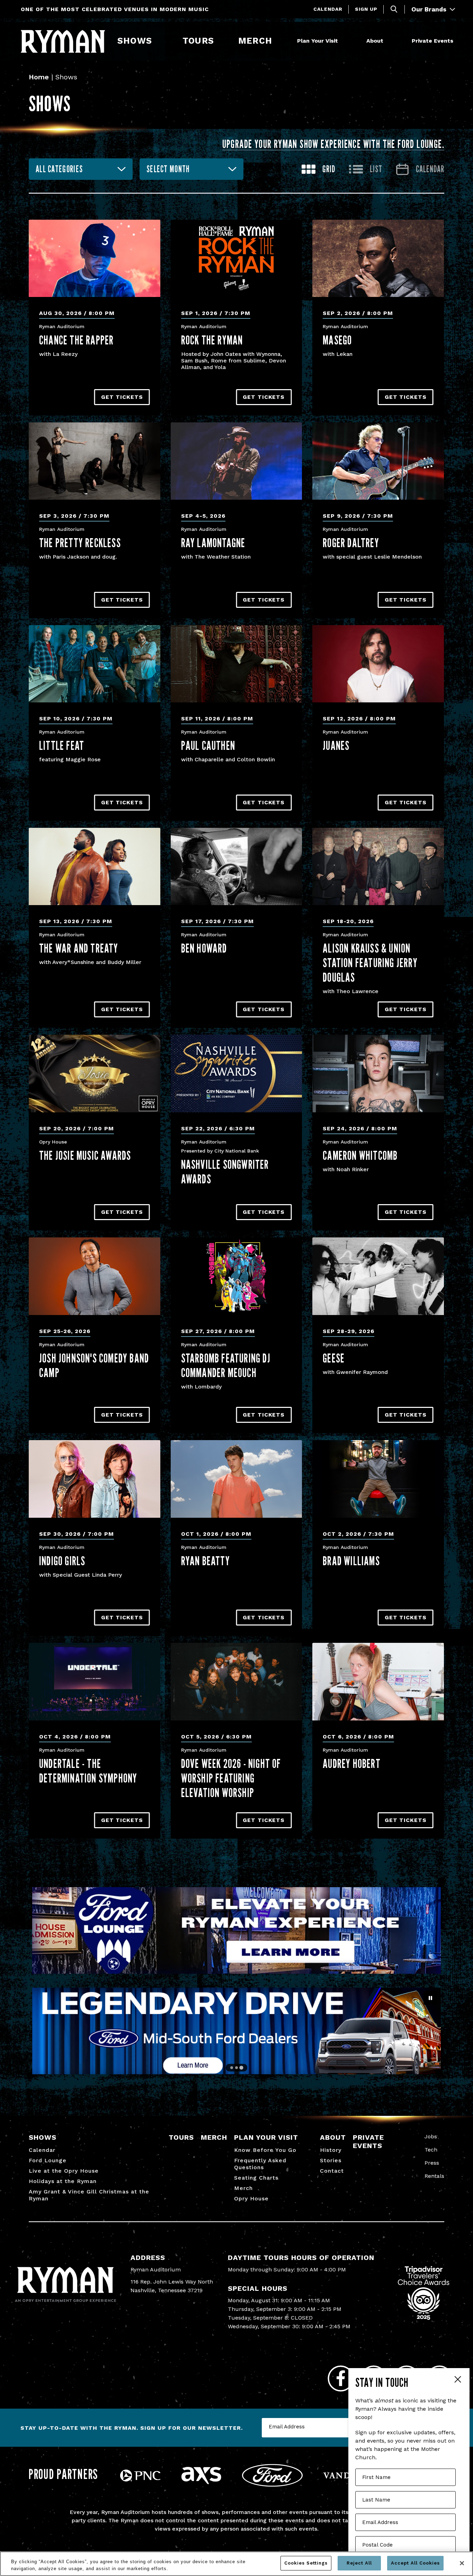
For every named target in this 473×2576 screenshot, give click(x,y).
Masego (337, 340)
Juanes (336, 745)
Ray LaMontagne (213, 543)
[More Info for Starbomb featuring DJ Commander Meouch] (237, 1276)
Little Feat (62, 745)
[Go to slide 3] (241, 2068)
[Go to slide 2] (237, 2068)
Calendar (328, 9)
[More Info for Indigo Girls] (95, 1479)
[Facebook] (341, 2378)
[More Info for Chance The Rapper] (95, 258)
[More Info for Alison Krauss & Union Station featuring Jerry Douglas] (378, 866)
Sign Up (366, 9)
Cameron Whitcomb (360, 1155)
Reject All (359, 2563)
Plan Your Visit (318, 41)
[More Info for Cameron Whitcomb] (378, 1073)
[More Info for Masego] (378, 258)
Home (39, 77)
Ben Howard (204, 948)
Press (432, 2163)
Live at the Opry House (64, 2171)
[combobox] (81, 169)
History (331, 2150)
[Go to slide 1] (231, 2068)
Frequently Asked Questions (260, 2164)
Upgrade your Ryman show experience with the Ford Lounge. (333, 144)
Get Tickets (122, 397)
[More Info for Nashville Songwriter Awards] (237, 1073)
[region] (237, 2564)
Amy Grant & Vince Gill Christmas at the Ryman (89, 2195)
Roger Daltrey (351, 543)
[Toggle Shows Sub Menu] (155, 41)
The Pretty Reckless (80, 543)
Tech (431, 2150)
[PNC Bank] (140, 2479)
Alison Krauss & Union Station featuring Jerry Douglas (370, 963)
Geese (334, 1358)
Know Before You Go (265, 2150)
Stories (331, 2160)
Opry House (251, 2198)
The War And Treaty (79, 948)
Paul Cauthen (208, 745)
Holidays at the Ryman (63, 2181)
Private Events (432, 41)
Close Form (457, 2380)
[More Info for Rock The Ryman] (237, 258)
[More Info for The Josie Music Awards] (95, 1073)
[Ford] (272, 2485)
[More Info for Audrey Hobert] (378, 1681)
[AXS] (201, 2482)
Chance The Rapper (76, 340)
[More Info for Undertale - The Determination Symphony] (95, 1681)
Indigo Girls (62, 1561)
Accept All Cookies (415, 2563)
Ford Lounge (48, 2160)
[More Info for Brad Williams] (378, 1479)
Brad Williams (351, 1561)
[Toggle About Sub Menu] (386, 41)
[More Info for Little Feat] (95, 664)
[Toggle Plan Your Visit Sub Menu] (341, 41)
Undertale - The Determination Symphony (88, 1771)
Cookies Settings (306, 2563)
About (375, 41)
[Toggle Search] (394, 9)
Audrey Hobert (352, 1763)
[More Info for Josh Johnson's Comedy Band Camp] (95, 1276)
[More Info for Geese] (378, 1276)
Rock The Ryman (212, 340)
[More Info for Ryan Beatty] (237, 1479)
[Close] (462, 2563)
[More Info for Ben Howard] (237, 866)
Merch (259, 41)
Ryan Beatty (206, 1561)
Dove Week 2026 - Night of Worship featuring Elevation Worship (231, 1778)
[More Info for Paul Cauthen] (237, 664)
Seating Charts (256, 2178)
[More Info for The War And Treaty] (95, 866)
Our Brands (430, 9)
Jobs (431, 2136)
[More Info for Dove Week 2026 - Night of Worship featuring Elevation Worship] (237, 1681)
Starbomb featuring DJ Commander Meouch (226, 1365)
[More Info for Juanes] (378, 664)
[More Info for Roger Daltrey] (378, 461)
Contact (332, 2171)
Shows (135, 41)
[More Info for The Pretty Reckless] (95, 461)
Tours (198, 41)
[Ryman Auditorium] (63, 41)
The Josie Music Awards (85, 1155)
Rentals (434, 2176)
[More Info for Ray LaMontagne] (237, 461)
